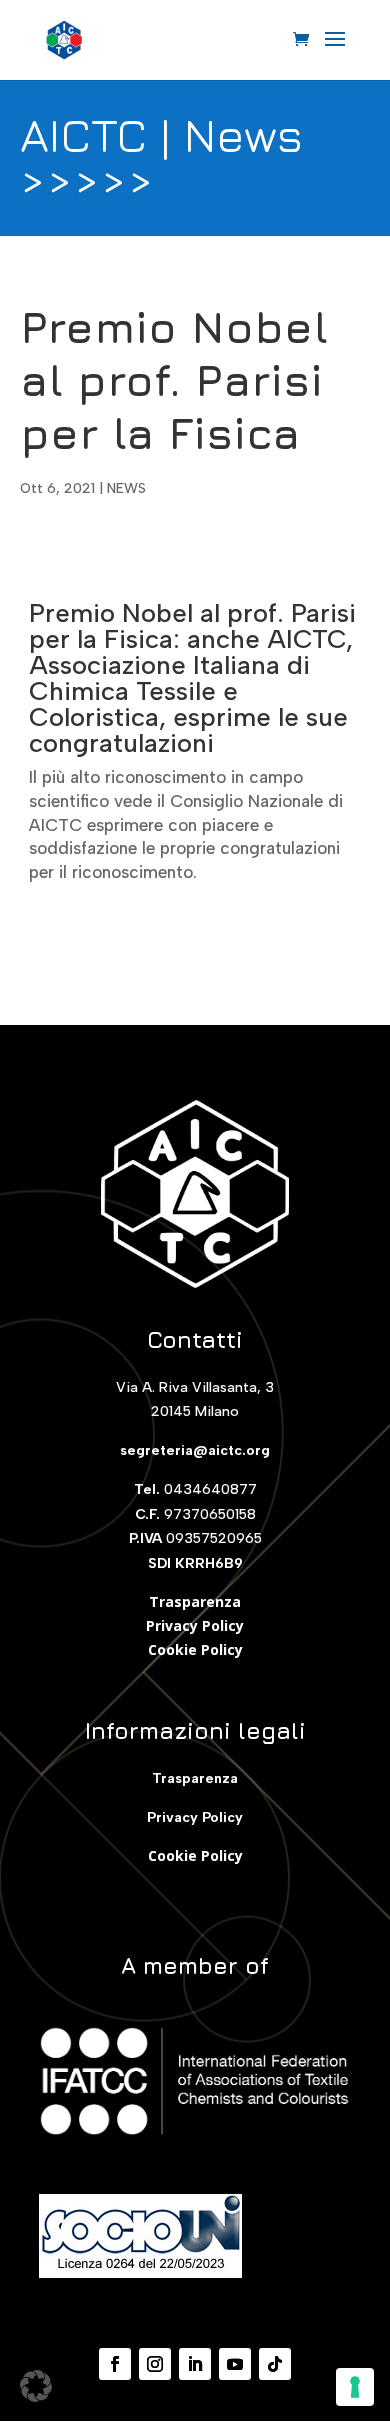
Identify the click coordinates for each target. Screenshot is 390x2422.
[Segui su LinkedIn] (195, 2364)
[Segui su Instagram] (155, 2364)
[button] (36, 2386)
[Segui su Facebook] (115, 2364)
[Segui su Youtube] (235, 2364)
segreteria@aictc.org (195, 1450)
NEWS (126, 488)
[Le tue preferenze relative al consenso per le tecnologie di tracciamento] (355, 2387)
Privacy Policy (195, 1625)
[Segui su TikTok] (275, 2364)
